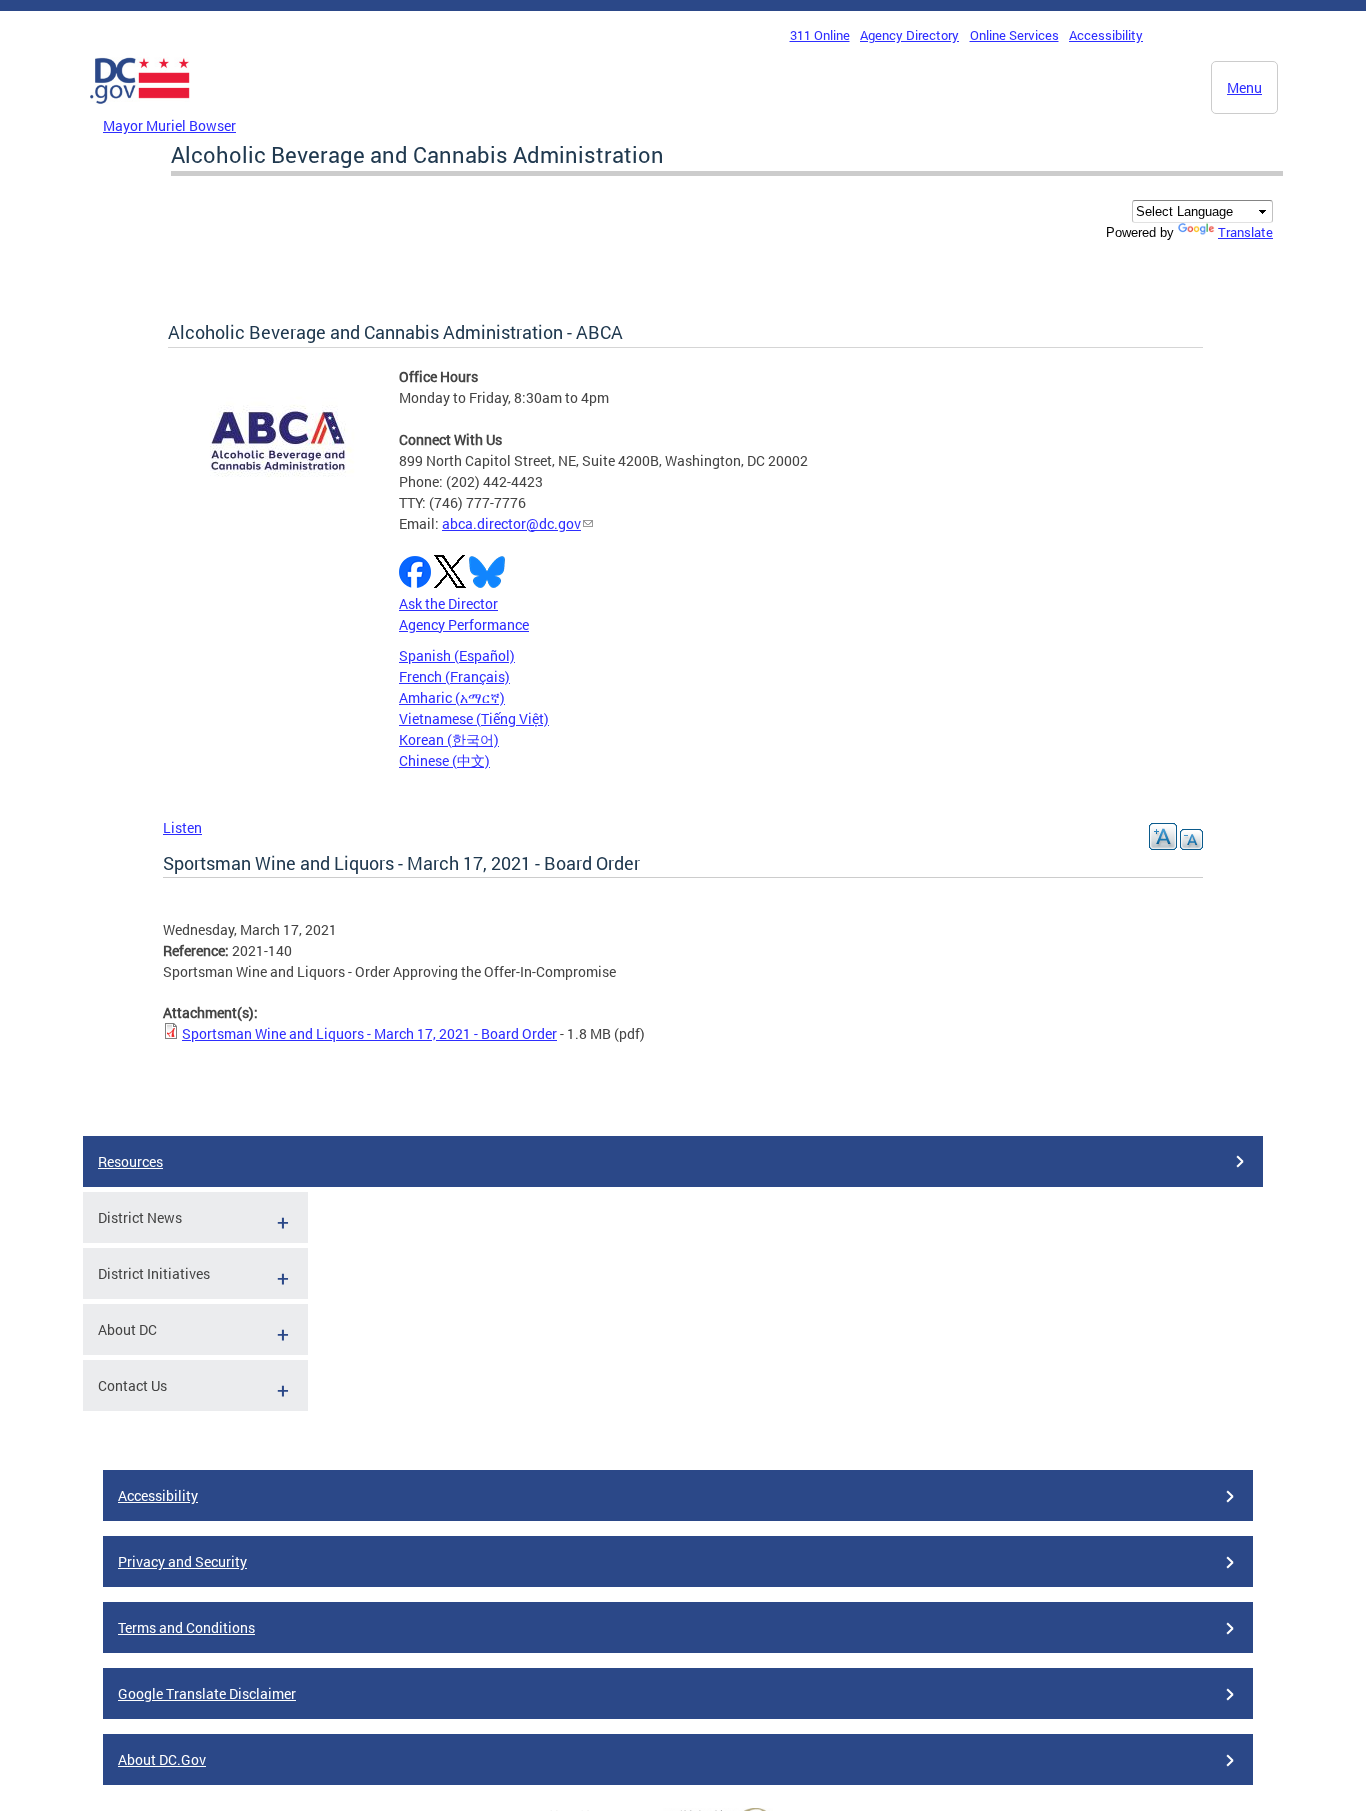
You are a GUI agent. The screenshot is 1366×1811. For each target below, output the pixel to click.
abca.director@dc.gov (511, 523)
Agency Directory (909, 35)
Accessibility (1106, 35)
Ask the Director (448, 603)
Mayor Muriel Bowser (169, 125)
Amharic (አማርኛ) (452, 697)
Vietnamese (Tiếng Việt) (474, 718)
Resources (130, 1161)
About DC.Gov (162, 1759)
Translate (1245, 232)
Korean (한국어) (449, 739)
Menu (1244, 87)
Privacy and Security (182, 1561)
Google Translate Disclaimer (207, 1693)
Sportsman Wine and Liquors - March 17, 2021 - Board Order (369, 1033)
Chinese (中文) (444, 760)
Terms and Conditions (186, 1627)
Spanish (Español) (457, 655)
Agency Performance (464, 624)
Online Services (1014, 35)
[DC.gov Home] (140, 109)
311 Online (820, 35)
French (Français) (454, 676)
